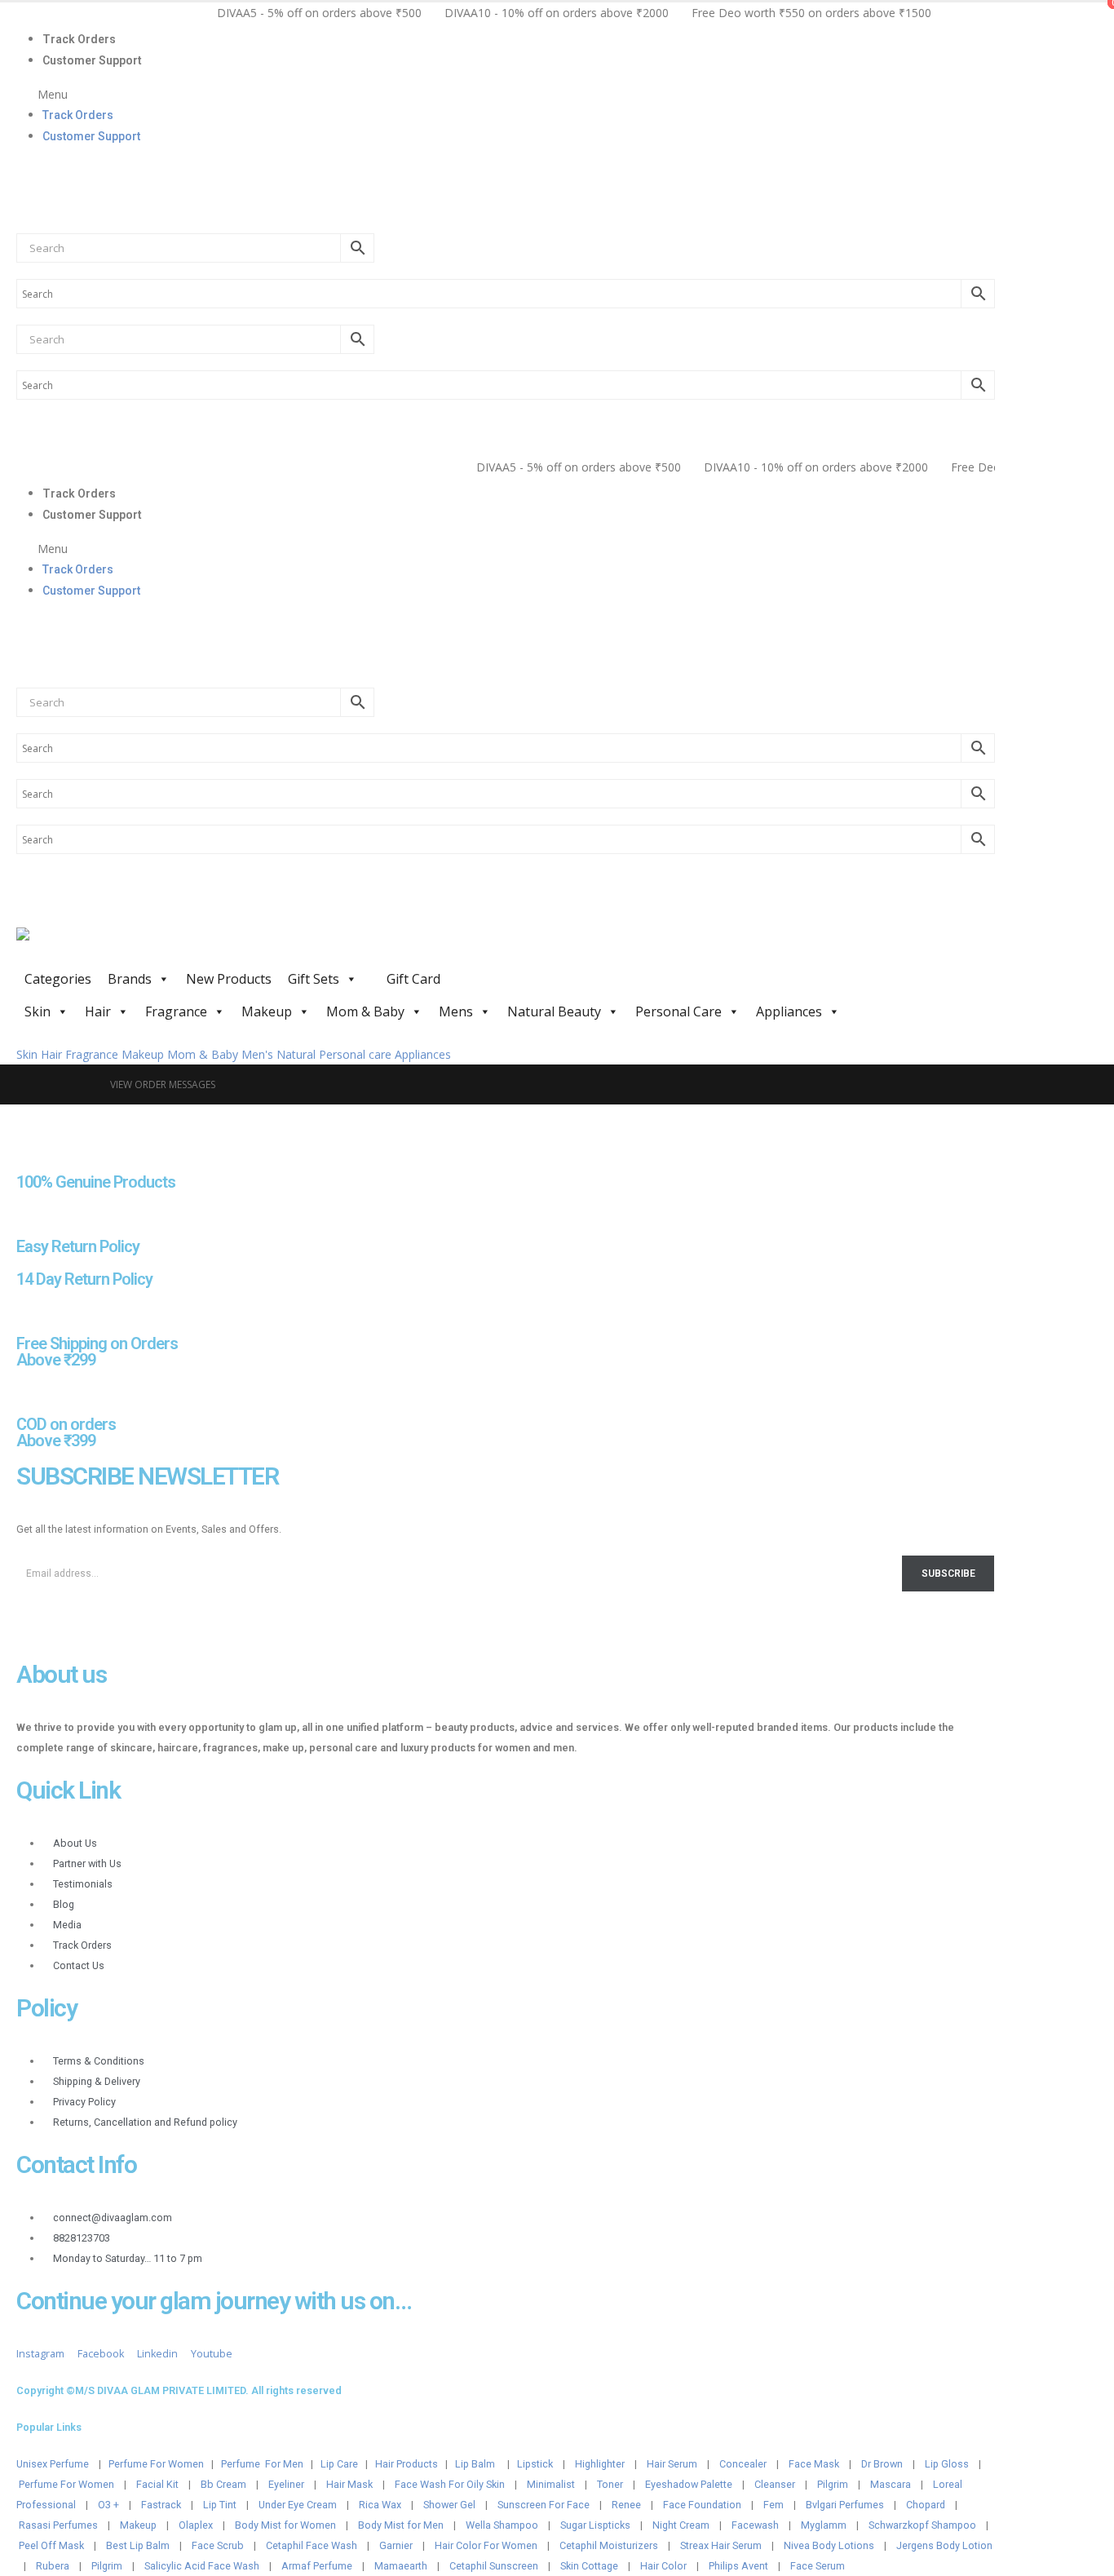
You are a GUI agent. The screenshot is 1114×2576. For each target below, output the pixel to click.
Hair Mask (349, 2484)
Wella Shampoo (502, 2525)
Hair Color (663, 2566)
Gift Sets (314, 979)
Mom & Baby (365, 1011)
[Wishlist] (23, 207)
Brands (130, 979)
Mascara (891, 2484)
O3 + (108, 2505)
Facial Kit (157, 2484)
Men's (257, 1054)
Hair (98, 1011)
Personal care (355, 1054)
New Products (229, 979)
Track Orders (79, 39)
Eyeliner (286, 2484)
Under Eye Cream (298, 2505)
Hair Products (407, 2464)
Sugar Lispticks (595, 2525)
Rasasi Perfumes (58, 2525)
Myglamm (824, 2525)
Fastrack (161, 2505)
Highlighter (600, 2464)
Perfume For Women (156, 2464)
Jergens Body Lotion (944, 2545)
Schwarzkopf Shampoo (922, 2525)
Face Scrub (218, 2545)
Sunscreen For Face (544, 2505)
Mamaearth (401, 2566)
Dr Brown (882, 2464)
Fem (774, 2505)
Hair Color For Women (486, 2545)
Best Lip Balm (138, 2545)
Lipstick (535, 2464)
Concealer (743, 2464)
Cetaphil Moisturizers (609, 2545)
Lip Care (339, 2464)
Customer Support (92, 60)
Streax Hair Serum (721, 2545)
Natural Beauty (554, 1011)
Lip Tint (220, 2505)
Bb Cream (223, 2484)
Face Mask (814, 2464)
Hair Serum (672, 2464)
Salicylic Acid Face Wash (202, 2566)
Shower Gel (449, 2505)
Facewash (755, 2525)
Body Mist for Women (285, 2525)
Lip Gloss (947, 2464)
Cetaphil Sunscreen (494, 2566)
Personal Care (679, 1011)
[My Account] (23, 170)
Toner (610, 2484)
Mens (456, 1011)
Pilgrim (833, 2484)
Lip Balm (476, 2464)
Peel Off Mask (51, 2545)
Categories (58, 979)
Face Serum (818, 2566)
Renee (626, 2505)
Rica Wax (380, 2505)
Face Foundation (702, 2505)
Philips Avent (738, 2566)
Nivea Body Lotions (829, 2545)
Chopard (926, 2505)
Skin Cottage (589, 2566)
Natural (296, 1054)
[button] (506, 94)
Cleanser (775, 2484)
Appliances (789, 1011)
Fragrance (176, 1011)
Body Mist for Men (401, 2525)
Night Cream (681, 2525)
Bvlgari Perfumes (845, 2505)
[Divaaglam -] (139, 945)
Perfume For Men (262, 2464)
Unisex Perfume (53, 2464)
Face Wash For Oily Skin (450, 2484)
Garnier (396, 2545)
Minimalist (551, 2484)
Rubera (53, 2566)
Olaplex (196, 2525)
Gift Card (412, 979)
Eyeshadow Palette (689, 2484)
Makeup (267, 1011)
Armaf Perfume (317, 2566)
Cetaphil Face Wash (312, 2545)
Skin (38, 1011)
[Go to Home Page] (82, 1084)
